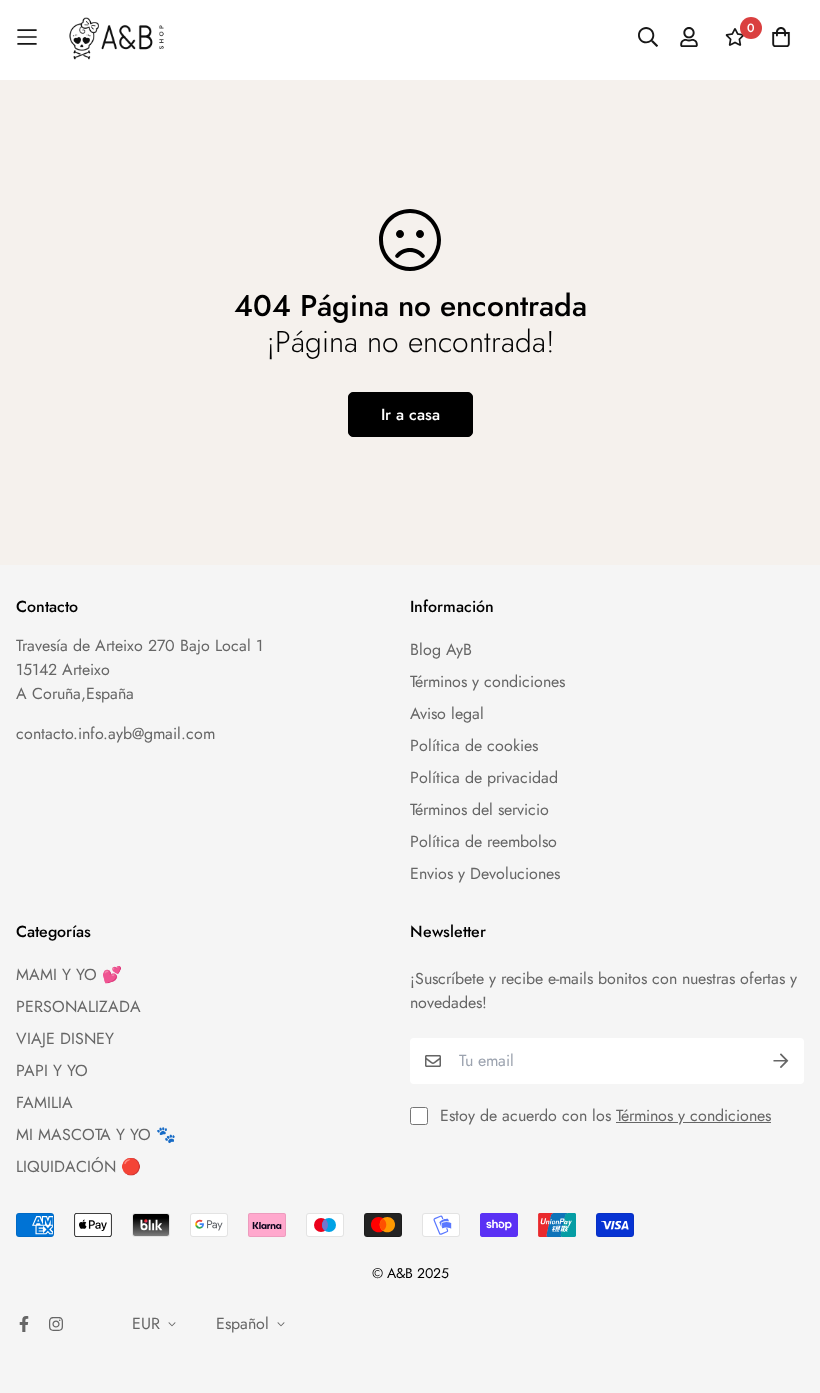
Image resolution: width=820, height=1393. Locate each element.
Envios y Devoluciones (485, 873)
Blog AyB (441, 649)
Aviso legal (447, 713)
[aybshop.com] (116, 37)
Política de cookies (474, 745)
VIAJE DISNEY (65, 1038)
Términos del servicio (479, 809)
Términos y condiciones (487, 681)
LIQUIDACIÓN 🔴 (78, 1166)
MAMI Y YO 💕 (69, 974)
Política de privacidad (484, 777)
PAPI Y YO (52, 1070)
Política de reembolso (483, 841)
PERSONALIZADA (78, 1006)
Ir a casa (410, 414)
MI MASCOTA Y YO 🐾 (96, 1134)
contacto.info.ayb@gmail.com (115, 733)
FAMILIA (44, 1102)
